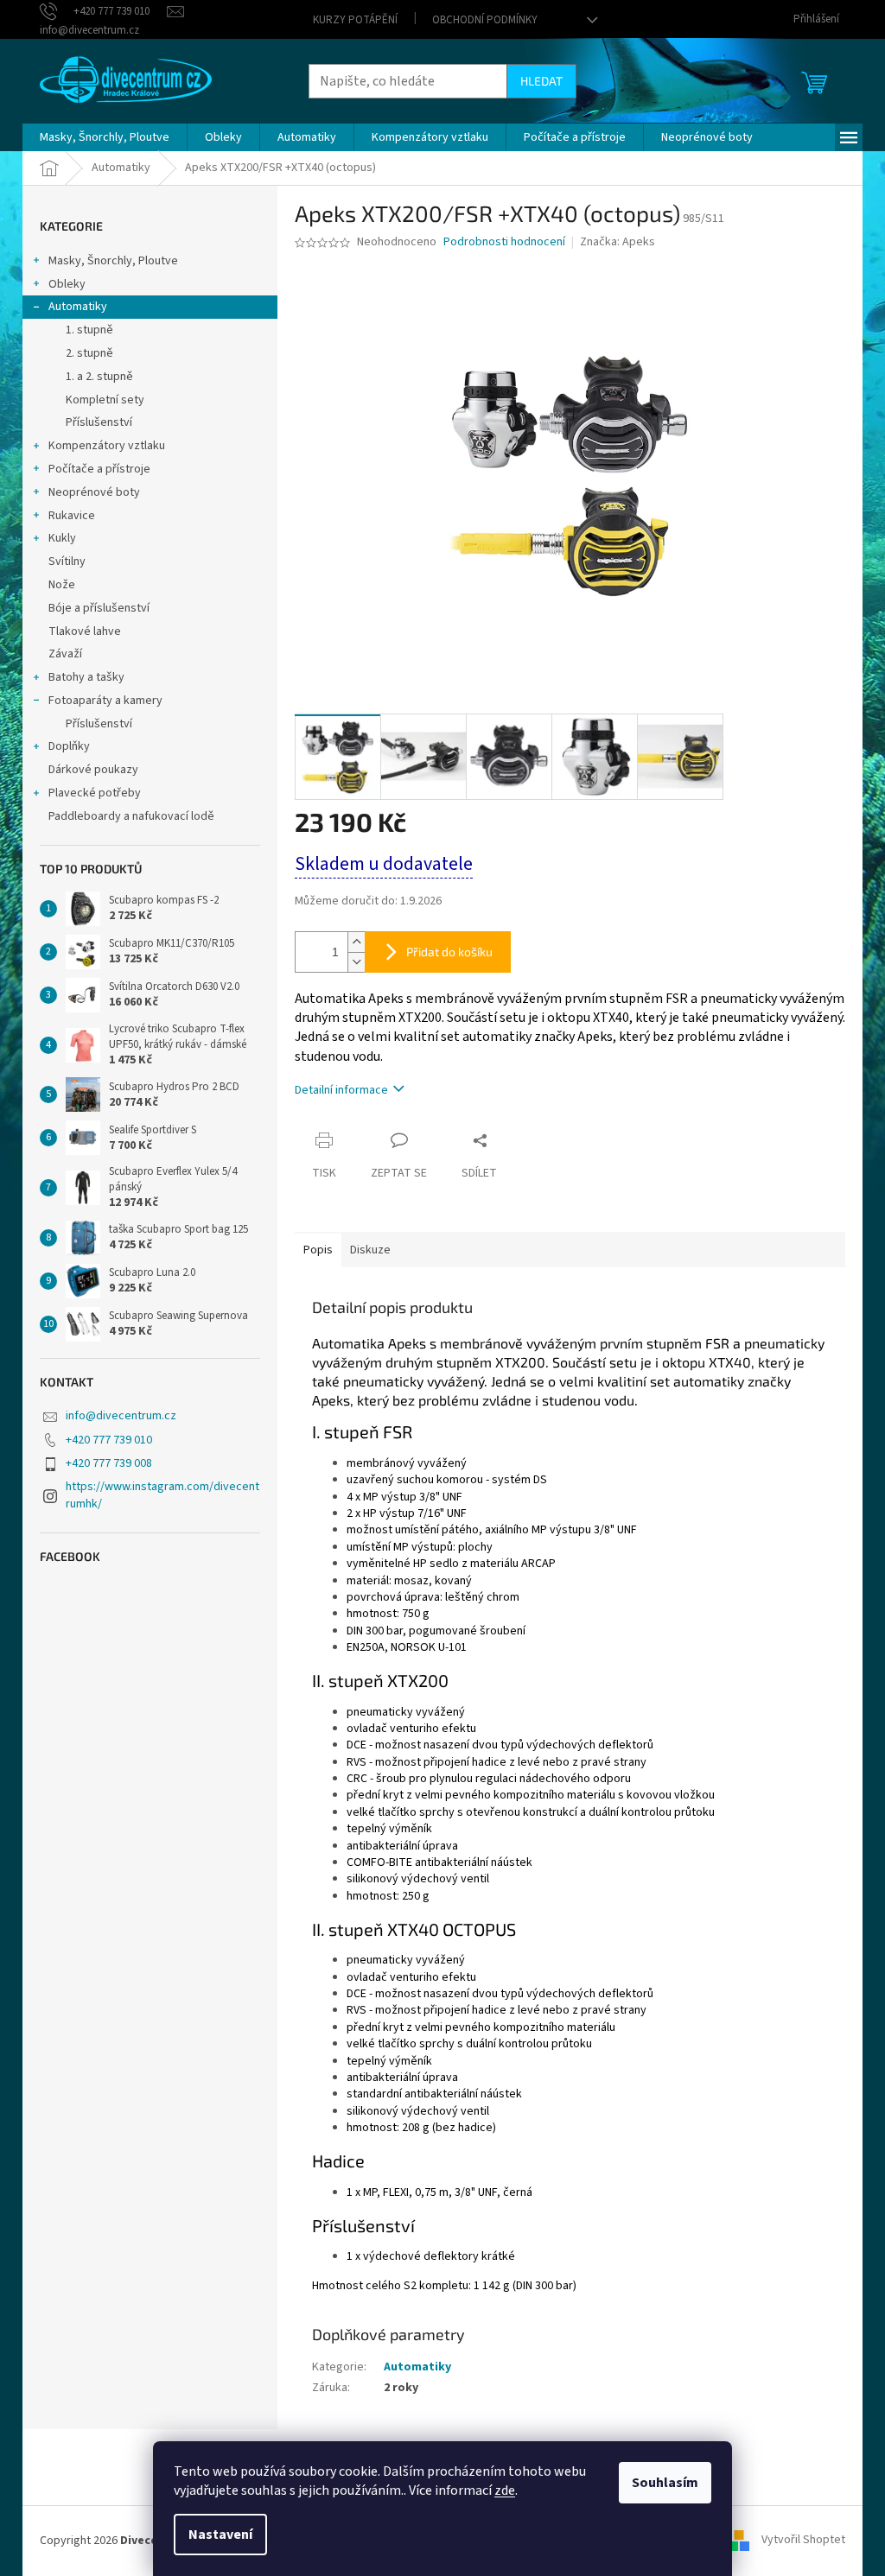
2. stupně (89, 353)
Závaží (65, 654)
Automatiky (78, 307)
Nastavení (220, 2535)
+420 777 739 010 (109, 1440)
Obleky (67, 284)
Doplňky (69, 746)
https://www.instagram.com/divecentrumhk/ (162, 1495)
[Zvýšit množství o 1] (356, 942)
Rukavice (72, 516)
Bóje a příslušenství (99, 608)
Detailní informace (341, 1090)
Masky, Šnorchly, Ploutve (113, 261)
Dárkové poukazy (93, 770)
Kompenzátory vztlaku (107, 446)
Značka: (618, 242)
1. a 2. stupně (99, 377)
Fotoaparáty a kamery (105, 701)
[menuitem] (105, 137)
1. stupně (89, 330)
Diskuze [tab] (370, 1250)
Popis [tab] (318, 1250)
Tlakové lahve (85, 631)
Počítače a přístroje (99, 469)
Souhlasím (665, 2483)
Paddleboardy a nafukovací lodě (131, 816)
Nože (62, 585)
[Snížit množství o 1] (356, 962)
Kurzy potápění (355, 20)
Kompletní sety (105, 400)
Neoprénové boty (94, 492)
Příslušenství (99, 422)
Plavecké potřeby (95, 793)
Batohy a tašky (86, 677)
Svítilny (67, 562)
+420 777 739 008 (109, 1463)
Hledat (541, 81)
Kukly (62, 538)
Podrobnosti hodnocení (504, 242)
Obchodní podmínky (485, 20)
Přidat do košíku (449, 952)
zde (505, 2490)
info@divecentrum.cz (121, 1416)
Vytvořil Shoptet (803, 2541)
